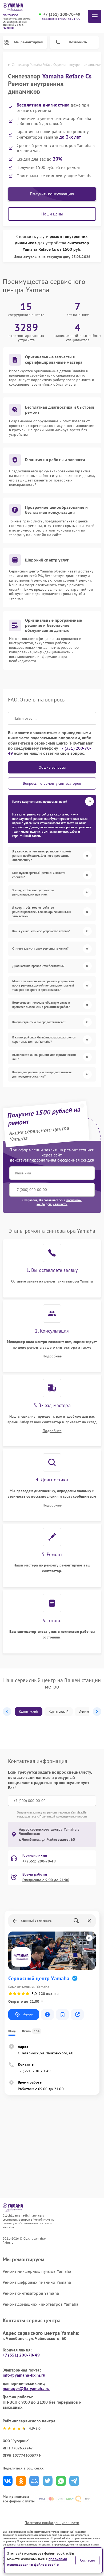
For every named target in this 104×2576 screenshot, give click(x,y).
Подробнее (52, 1356)
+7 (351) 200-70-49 (62, 14)
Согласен (87, 2560)
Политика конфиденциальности (52, 2523)
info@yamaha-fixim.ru (24, 2375)
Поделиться (8, 2481)
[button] (7, 1712)
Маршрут (28, 2014)
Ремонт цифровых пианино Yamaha (37, 2282)
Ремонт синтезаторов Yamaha (31, 2293)
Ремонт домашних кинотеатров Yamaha (41, 2304)
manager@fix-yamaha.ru (26, 2388)
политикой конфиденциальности (59, 1202)
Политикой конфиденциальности (63, 1816)
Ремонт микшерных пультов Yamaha (37, 2271)
